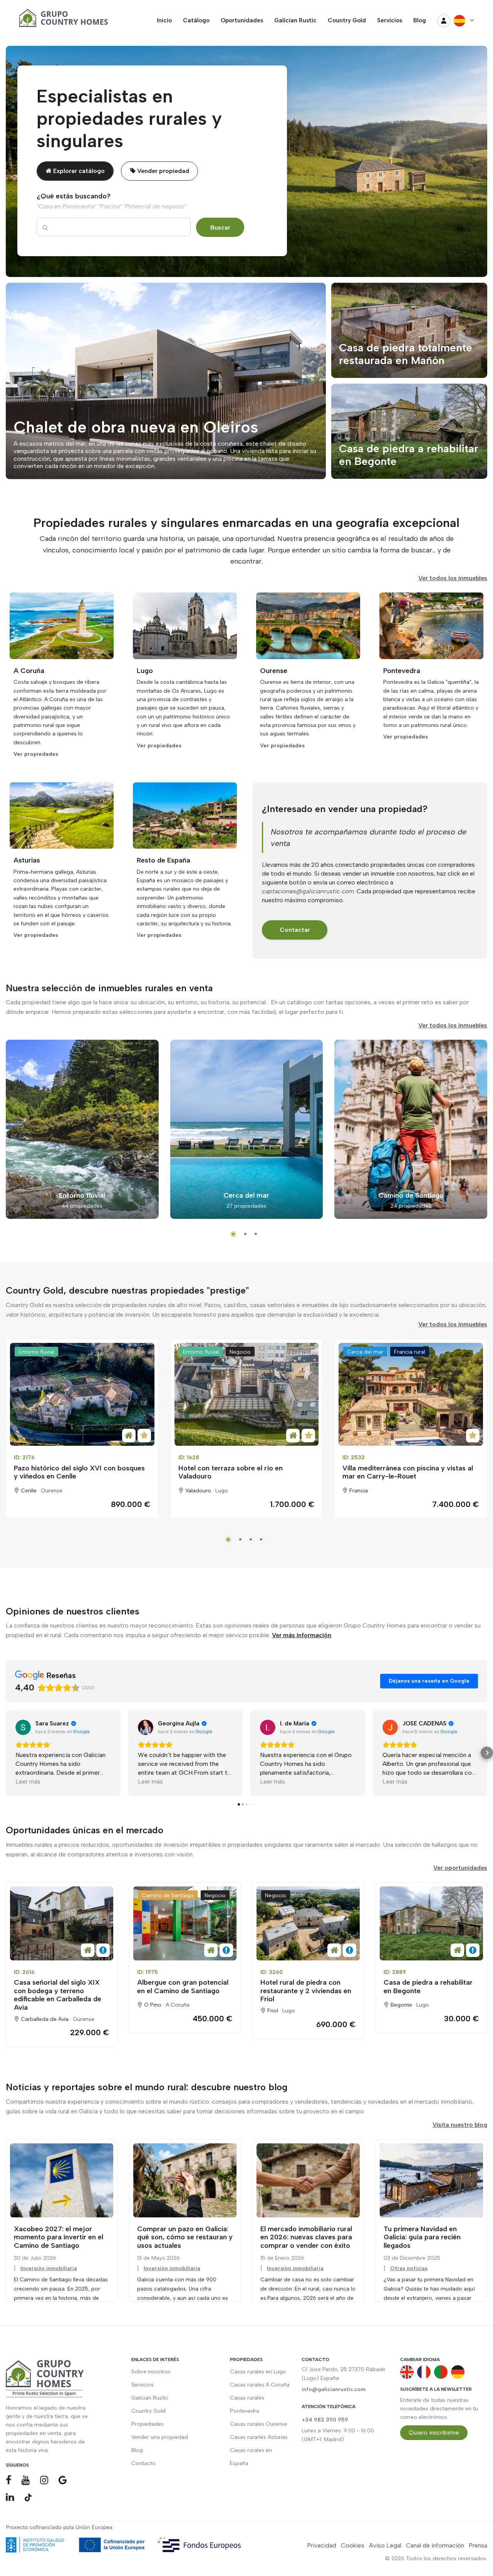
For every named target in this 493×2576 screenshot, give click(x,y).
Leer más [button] (28, 1781)
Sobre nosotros (151, 2372)
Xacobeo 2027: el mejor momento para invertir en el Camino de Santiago (59, 2237)
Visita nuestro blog (460, 2125)
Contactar (295, 930)
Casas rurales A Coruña (260, 2385)
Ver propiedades (36, 754)
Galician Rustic (150, 2398)
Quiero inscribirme (434, 2433)
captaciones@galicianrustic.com (308, 891)
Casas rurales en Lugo (258, 2372)
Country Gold (148, 2411)
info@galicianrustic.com (334, 2389)
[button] (6, 1753)
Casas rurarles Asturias (259, 2437)
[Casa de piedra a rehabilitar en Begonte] (431, 1923)
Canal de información (435, 2545)
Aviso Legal (385, 2545)
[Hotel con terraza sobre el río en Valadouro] (247, 1395)
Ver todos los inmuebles (453, 578)
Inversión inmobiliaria (49, 2268)
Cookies (353, 2545)
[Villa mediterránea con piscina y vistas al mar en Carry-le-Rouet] (411, 1395)
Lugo (222, 1491)
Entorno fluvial (36, 1352)
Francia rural (410, 1352)
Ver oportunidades (460, 1868)
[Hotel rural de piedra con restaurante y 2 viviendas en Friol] (308, 1923)
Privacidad (322, 2545)
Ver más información (302, 1635)
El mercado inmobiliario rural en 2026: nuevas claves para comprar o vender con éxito (306, 2237)
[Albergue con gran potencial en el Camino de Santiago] (185, 1923)
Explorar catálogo (78, 171)
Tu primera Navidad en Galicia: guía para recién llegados (422, 2237)
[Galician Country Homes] (62, 21)
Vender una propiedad (160, 2437)
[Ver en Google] (23, 1727)
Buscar (220, 227)
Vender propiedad (162, 171)
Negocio (240, 1352)
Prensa (478, 2545)
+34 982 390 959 (325, 2420)
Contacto (143, 2463)
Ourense (52, 1491)
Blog (137, 2450)
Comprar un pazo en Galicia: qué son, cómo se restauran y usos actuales (185, 2237)
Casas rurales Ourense (259, 2424)
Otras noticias (409, 2268)
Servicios (143, 2385)
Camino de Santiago (168, 1895)
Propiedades (148, 2424)
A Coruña (178, 2005)
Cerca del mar (365, 1352)
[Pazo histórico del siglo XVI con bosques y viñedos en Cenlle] (82, 1395)
